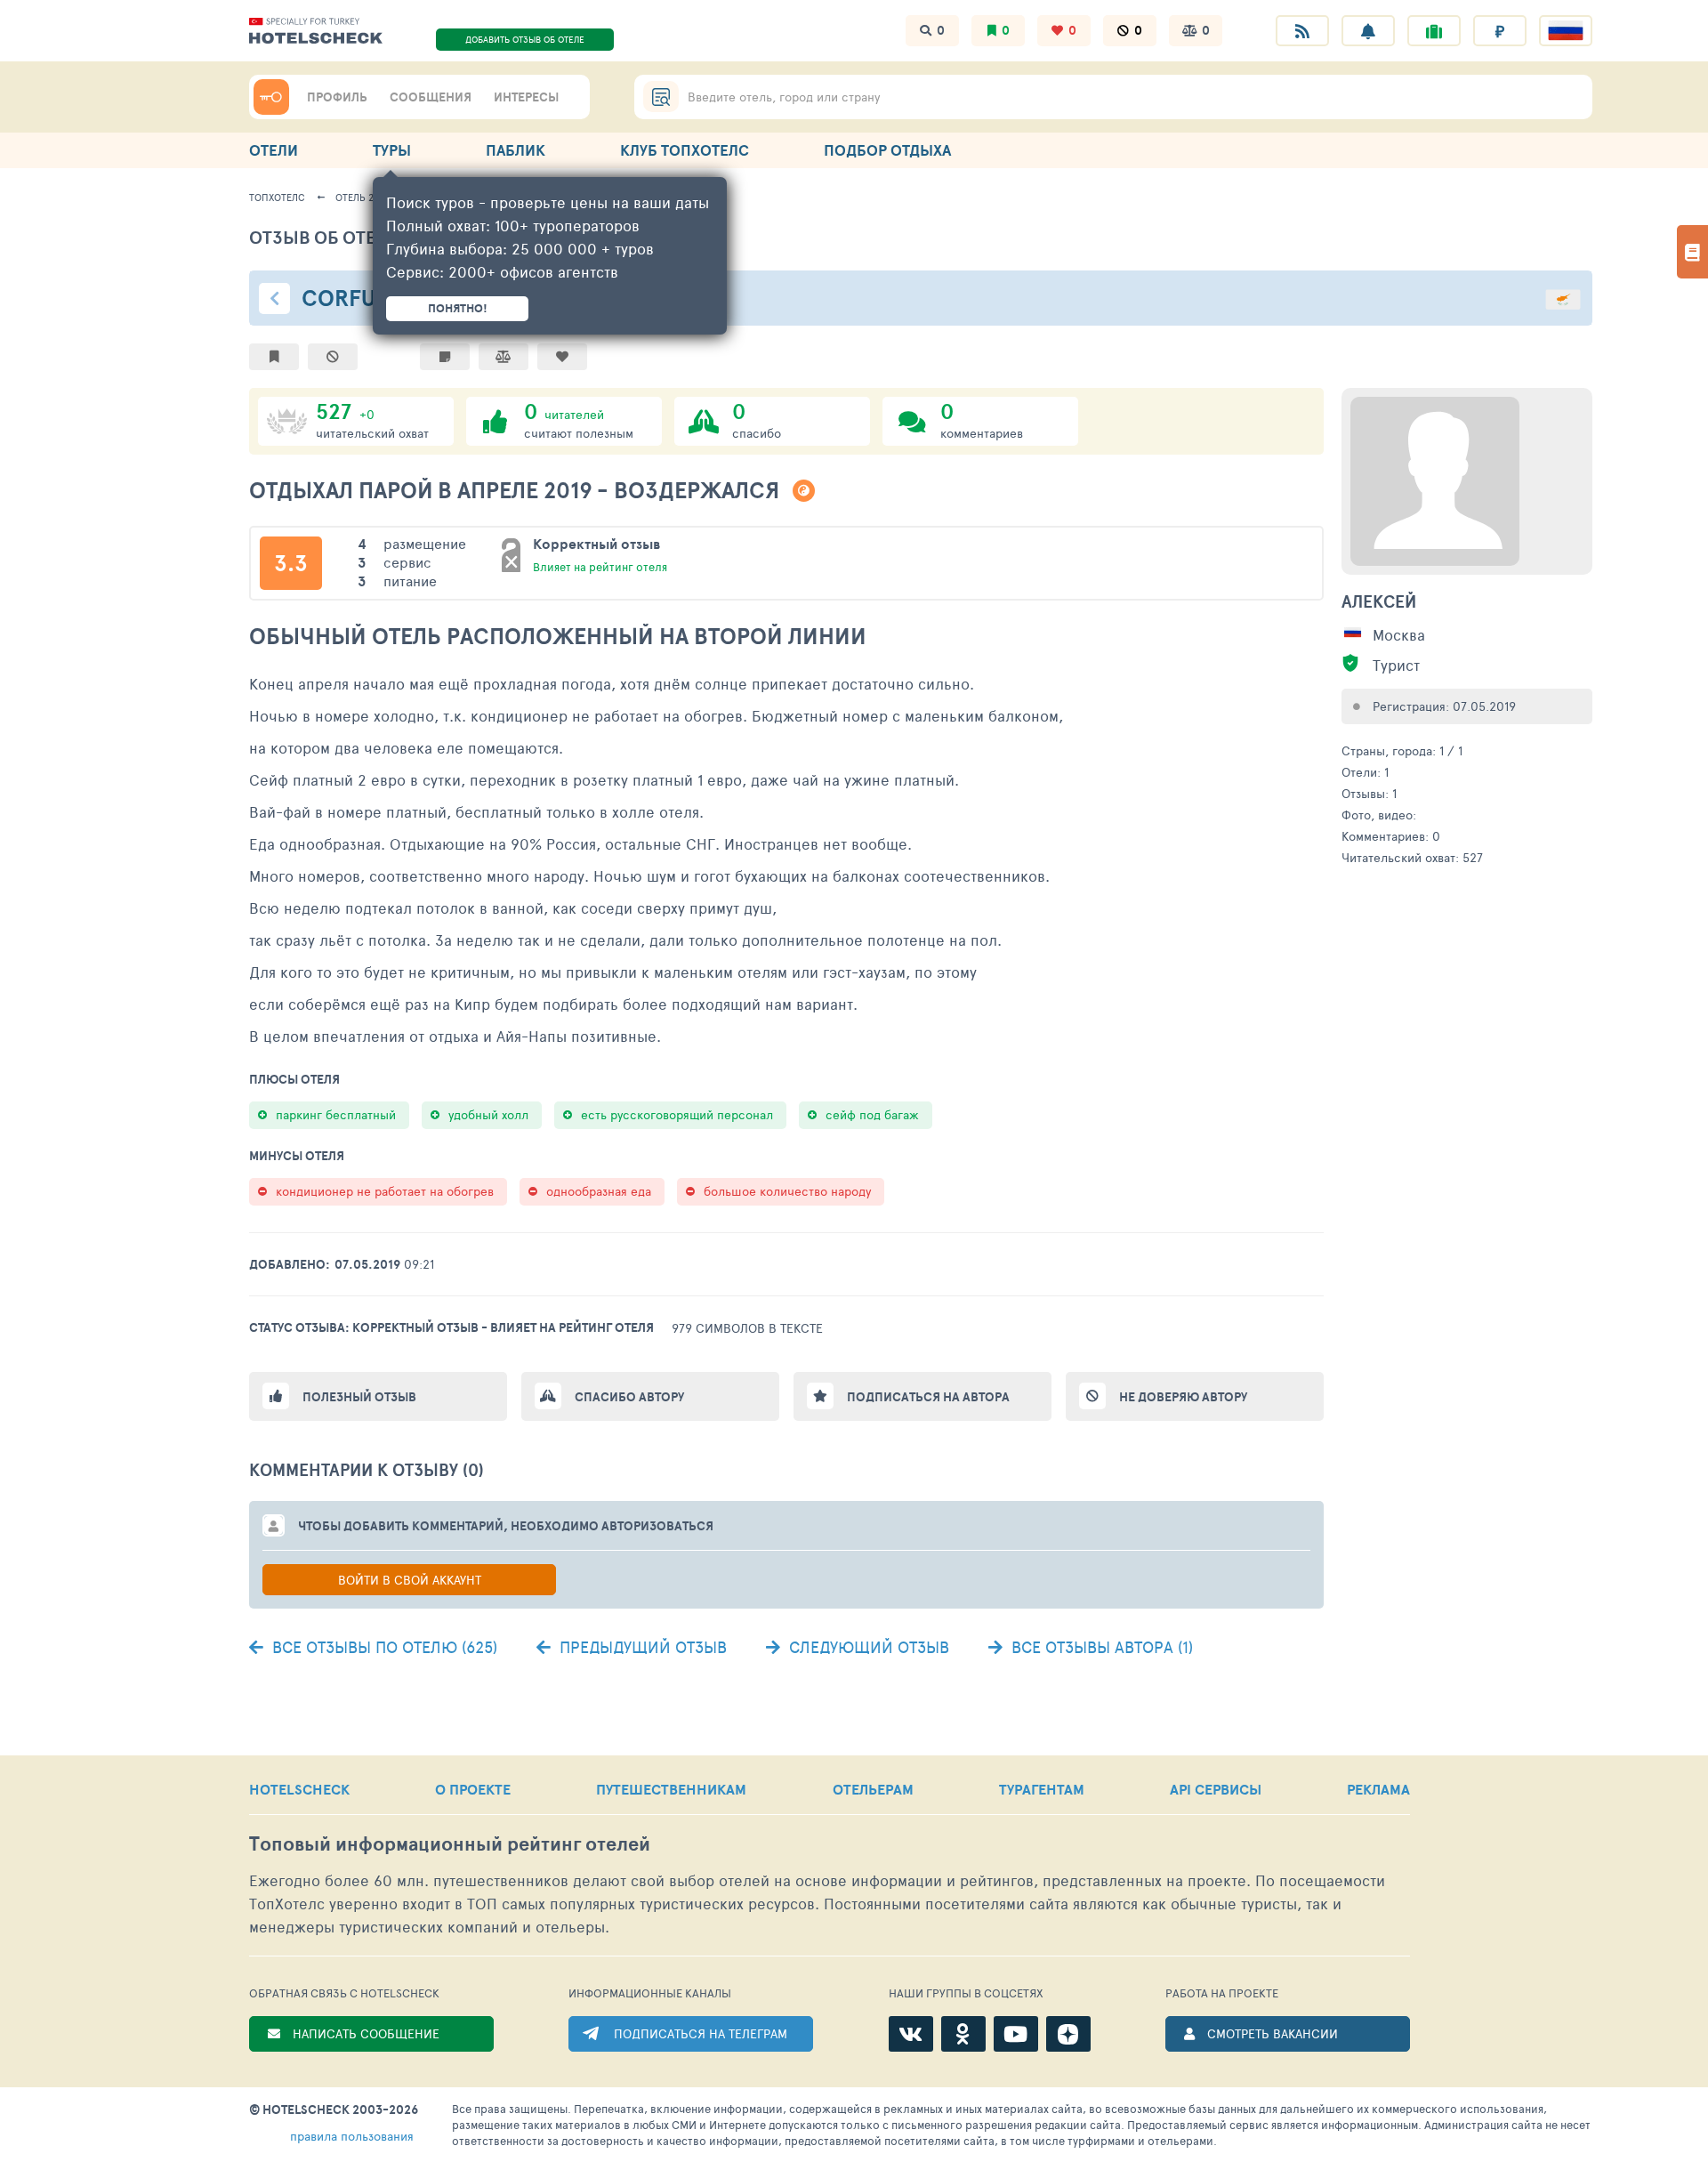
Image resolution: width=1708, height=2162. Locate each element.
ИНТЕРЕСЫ (526, 97)
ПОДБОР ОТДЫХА (887, 150)
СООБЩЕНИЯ (431, 97)
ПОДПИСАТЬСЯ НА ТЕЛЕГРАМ (701, 2033)
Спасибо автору (629, 1397)
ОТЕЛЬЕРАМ (873, 1789)
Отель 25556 (365, 197)
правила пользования (352, 2136)
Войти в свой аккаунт (410, 1580)
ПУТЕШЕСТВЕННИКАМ (671, 1789)
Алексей (1379, 601)
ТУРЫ (392, 150)
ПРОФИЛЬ (337, 97)
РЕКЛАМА (1378, 1789)
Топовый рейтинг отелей (450, 1844)
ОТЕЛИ (274, 150)
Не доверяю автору (1183, 1397)
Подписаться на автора (928, 1397)
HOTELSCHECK (299, 1789)
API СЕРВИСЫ (1216, 1789)
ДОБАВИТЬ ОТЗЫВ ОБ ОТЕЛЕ (525, 39)
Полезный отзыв (359, 1397)
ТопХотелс (277, 197)
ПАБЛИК (516, 150)
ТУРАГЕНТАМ (1042, 1789)
